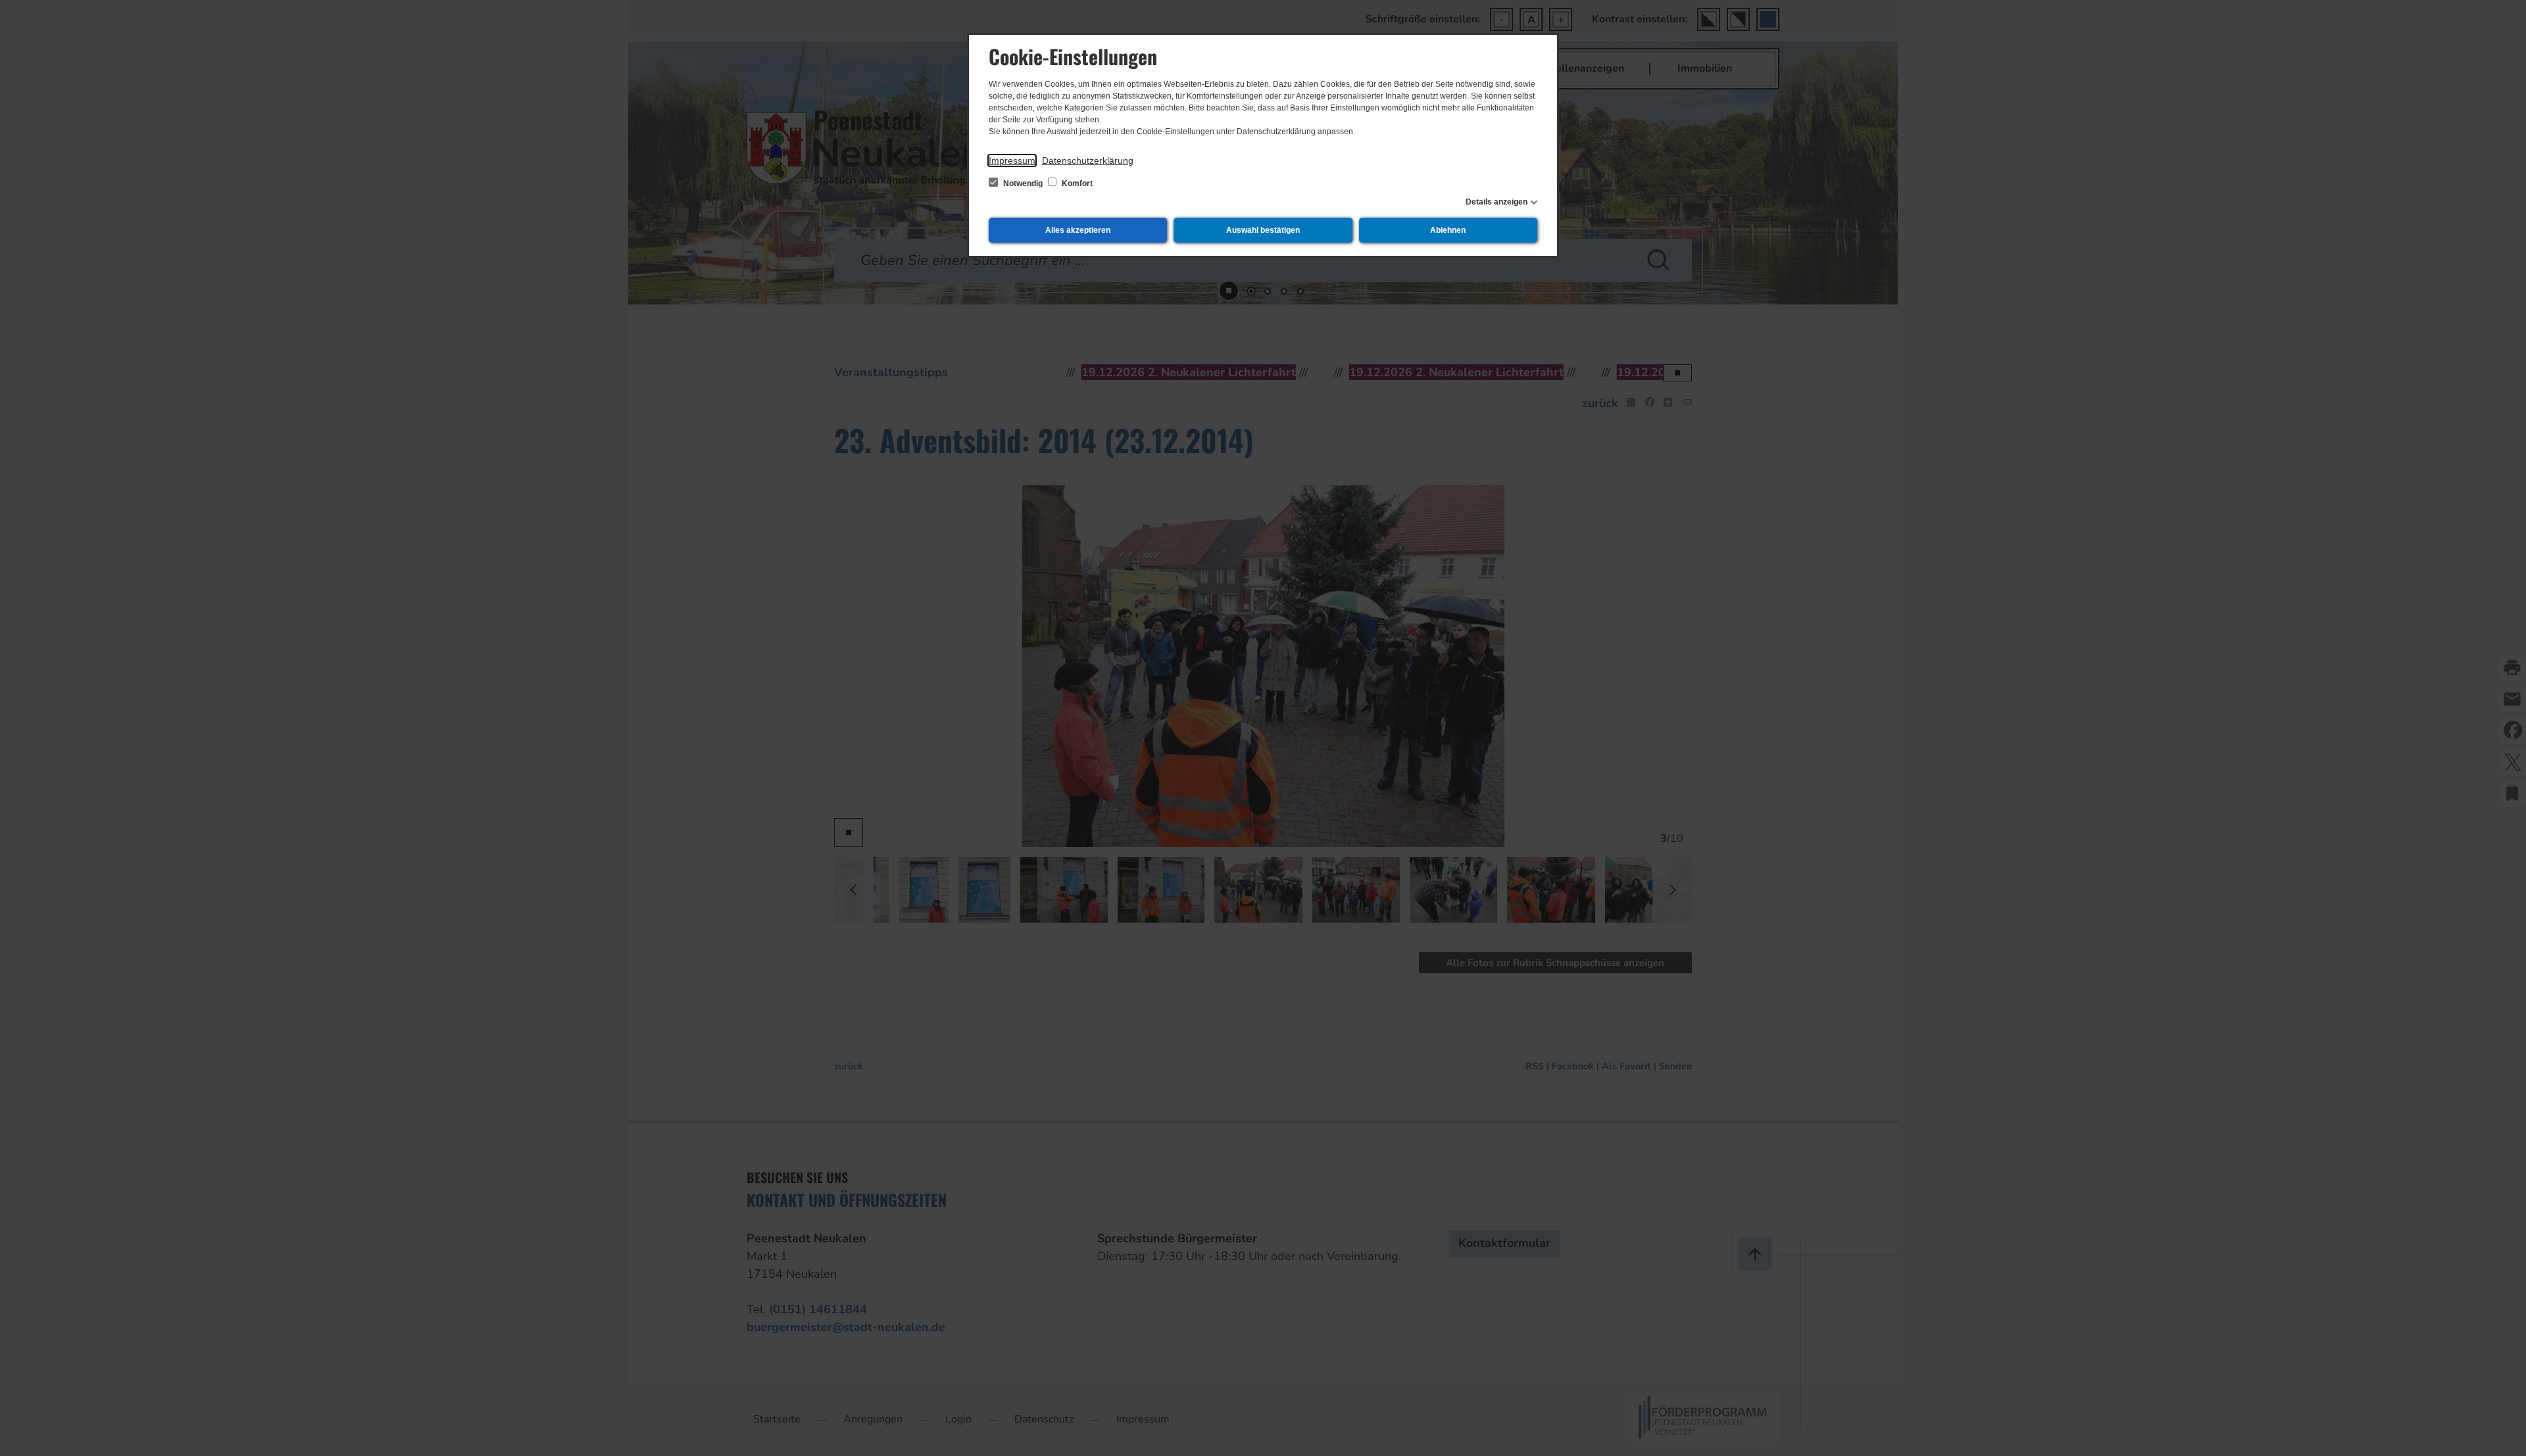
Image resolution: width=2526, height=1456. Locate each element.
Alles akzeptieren (1078, 230)
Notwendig (1023, 183)
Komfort (1076, 183)
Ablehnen (1448, 230)
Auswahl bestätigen (1263, 230)
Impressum (1012, 160)
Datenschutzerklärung (1088, 160)
